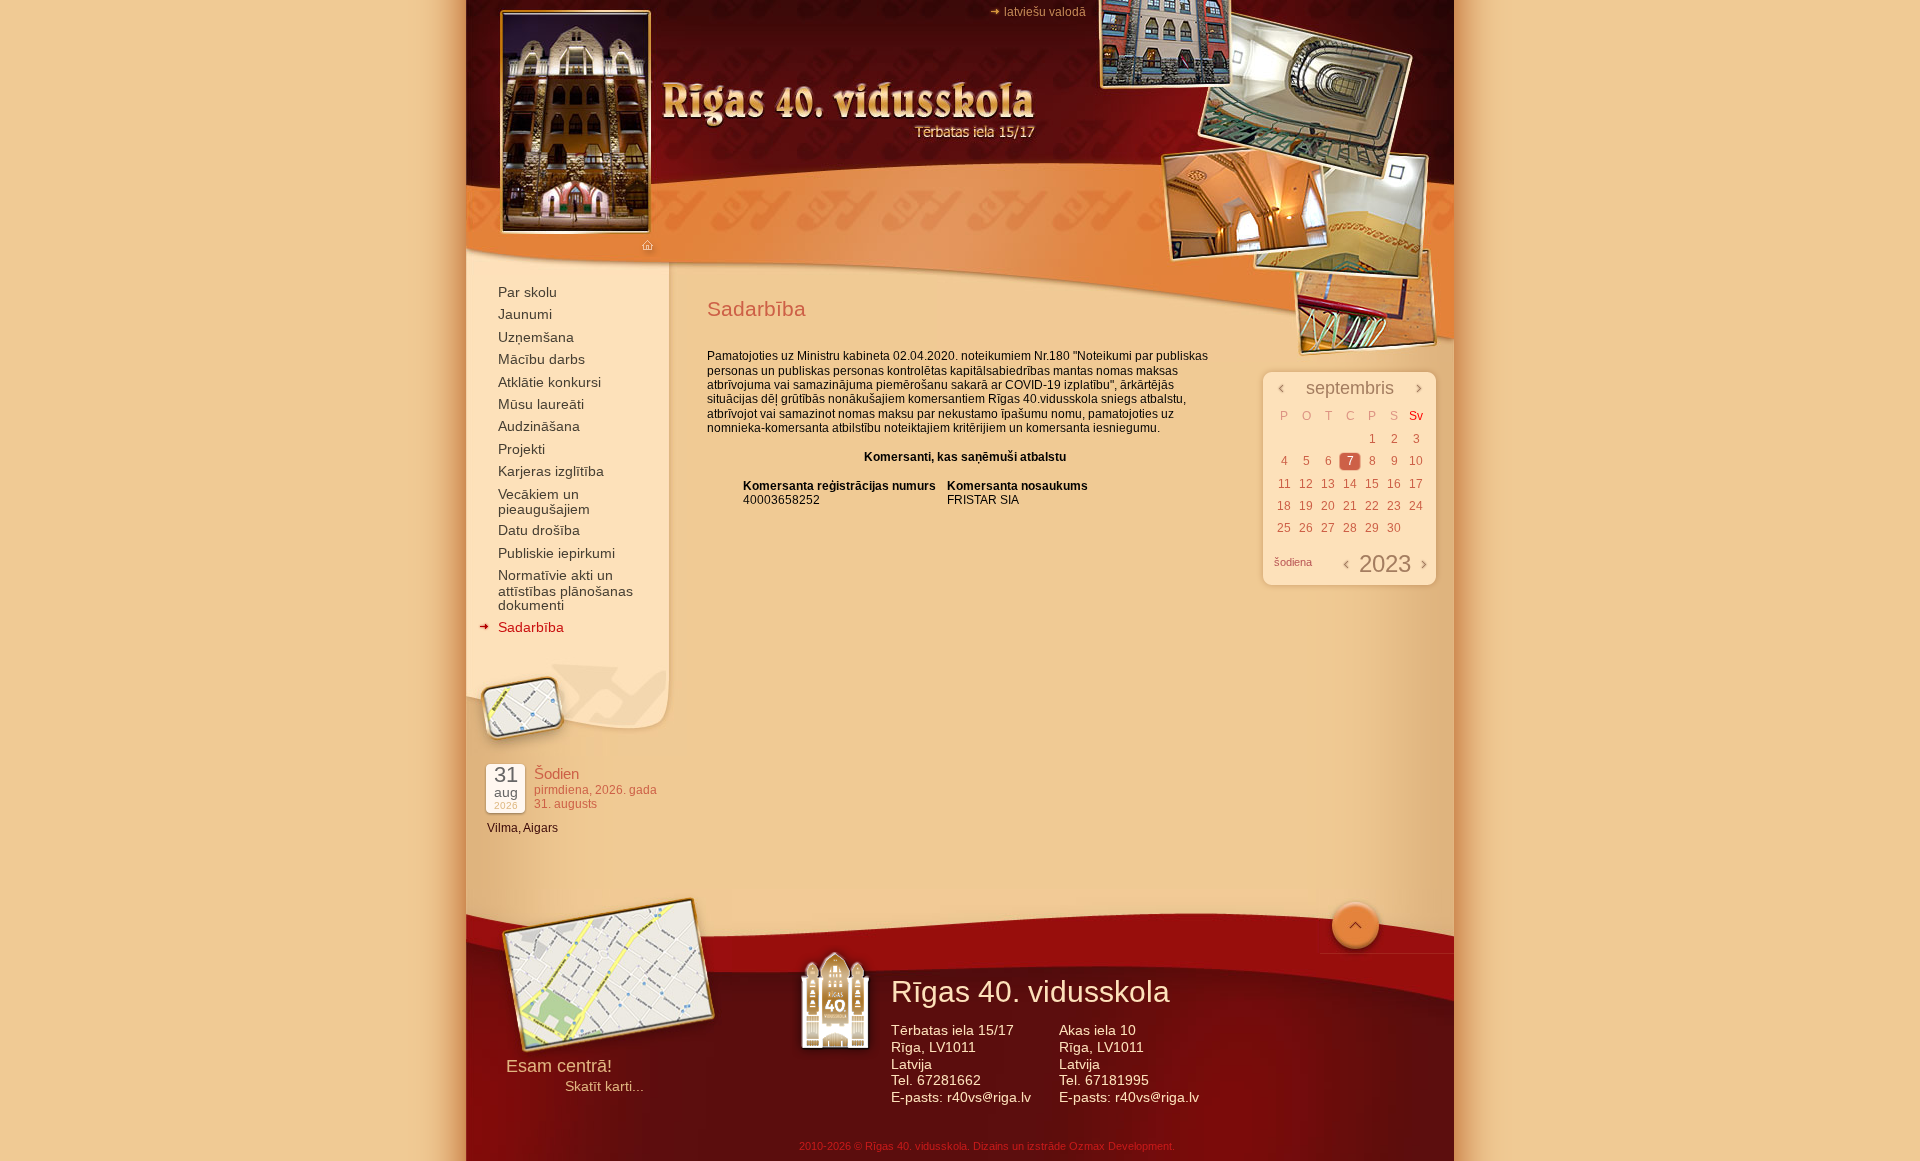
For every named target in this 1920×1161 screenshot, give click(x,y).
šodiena (1293, 562)
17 (1416, 484)
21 (1350, 506)
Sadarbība (531, 627)
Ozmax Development (1120, 1146)
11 (1284, 484)
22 (1372, 506)
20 (1328, 506)
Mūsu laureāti (541, 404)
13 (1328, 484)
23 (1394, 506)
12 (1306, 484)
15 (1372, 484)
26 (1306, 528)
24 (1416, 506)
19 (1306, 506)
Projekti (521, 449)
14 (1350, 484)
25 (1284, 528)
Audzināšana (539, 426)
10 (1416, 461)
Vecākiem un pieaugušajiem (544, 501)
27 (1328, 528)
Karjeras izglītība (551, 471)
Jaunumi (525, 314)
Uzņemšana (536, 337)
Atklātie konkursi (549, 382)
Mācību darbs (541, 359)
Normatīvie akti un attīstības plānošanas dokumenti (565, 590)
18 (1284, 506)
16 (1394, 484)
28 (1350, 528)
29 (1372, 528)
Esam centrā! (559, 1067)
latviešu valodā (1045, 12)
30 (1394, 528)
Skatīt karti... (604, 1086)
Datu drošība (539, 530)
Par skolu (527, 292)
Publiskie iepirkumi (556, 553)
